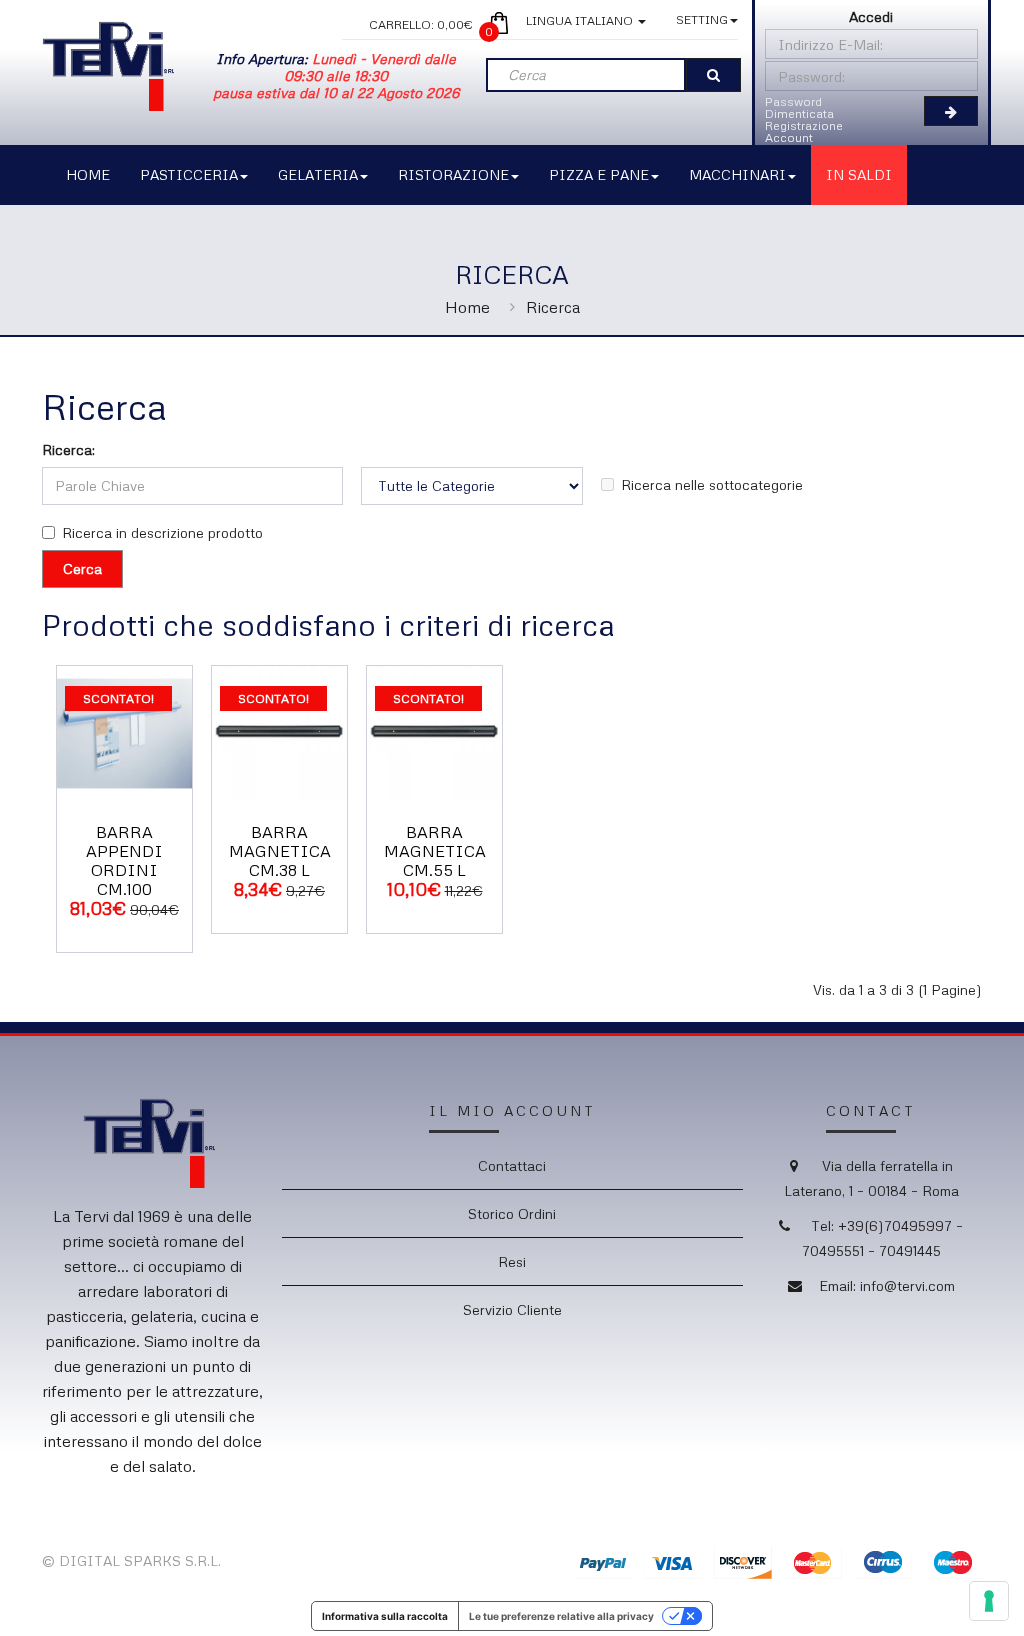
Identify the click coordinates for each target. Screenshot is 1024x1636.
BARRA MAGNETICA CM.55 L (435, 851)
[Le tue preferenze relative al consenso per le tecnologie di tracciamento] (989, 1601)
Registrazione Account (804, 131)
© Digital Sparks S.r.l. (131, 1560)
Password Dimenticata (799, 107)
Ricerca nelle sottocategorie (712, 484)
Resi (512, 1261)
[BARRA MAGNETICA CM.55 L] (434, 731)
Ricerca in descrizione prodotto (162, 532)
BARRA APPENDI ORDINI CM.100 (124, 861)
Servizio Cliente (512, 1309)
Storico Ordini (512, 1213)
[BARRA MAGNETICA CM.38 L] (279, 731)
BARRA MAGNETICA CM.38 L (280, 851)
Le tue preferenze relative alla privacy (561, 1616)
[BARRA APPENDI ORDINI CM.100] (124, 731)
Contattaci (512, 1165)
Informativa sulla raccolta (385, 1616)
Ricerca (553, 307)
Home (467, 307)
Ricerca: (68, 449)
